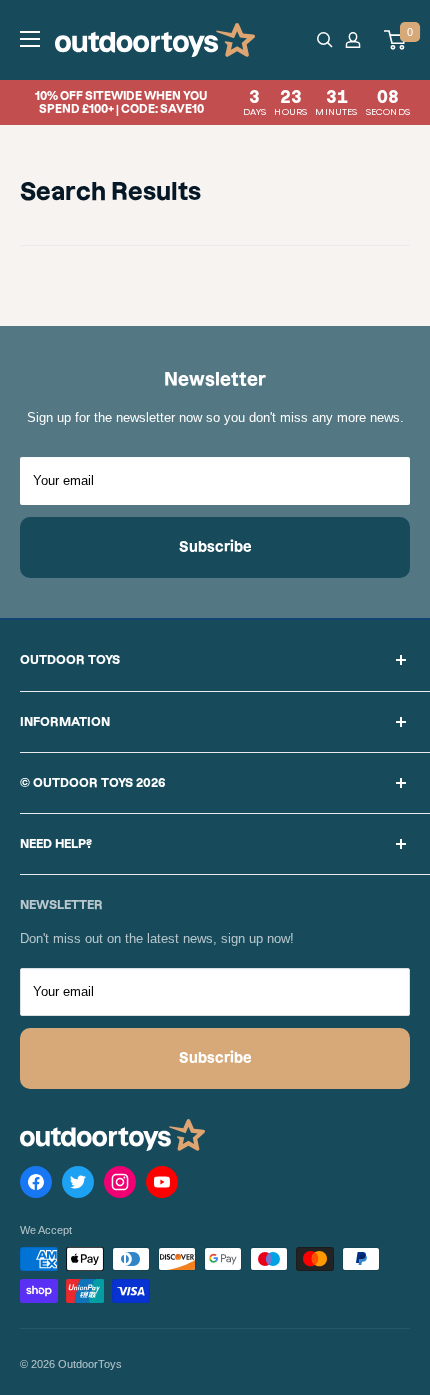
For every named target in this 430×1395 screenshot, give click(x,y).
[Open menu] (30, 39)
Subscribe (215, 547)
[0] (396, 40)
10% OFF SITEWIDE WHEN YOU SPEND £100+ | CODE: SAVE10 (222, 102)
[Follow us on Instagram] (120, 1186)
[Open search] (325, 40)
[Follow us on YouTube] (162, 1186)
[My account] (356, 40)
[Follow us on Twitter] (78, 1186)
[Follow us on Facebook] (36, 1186)
